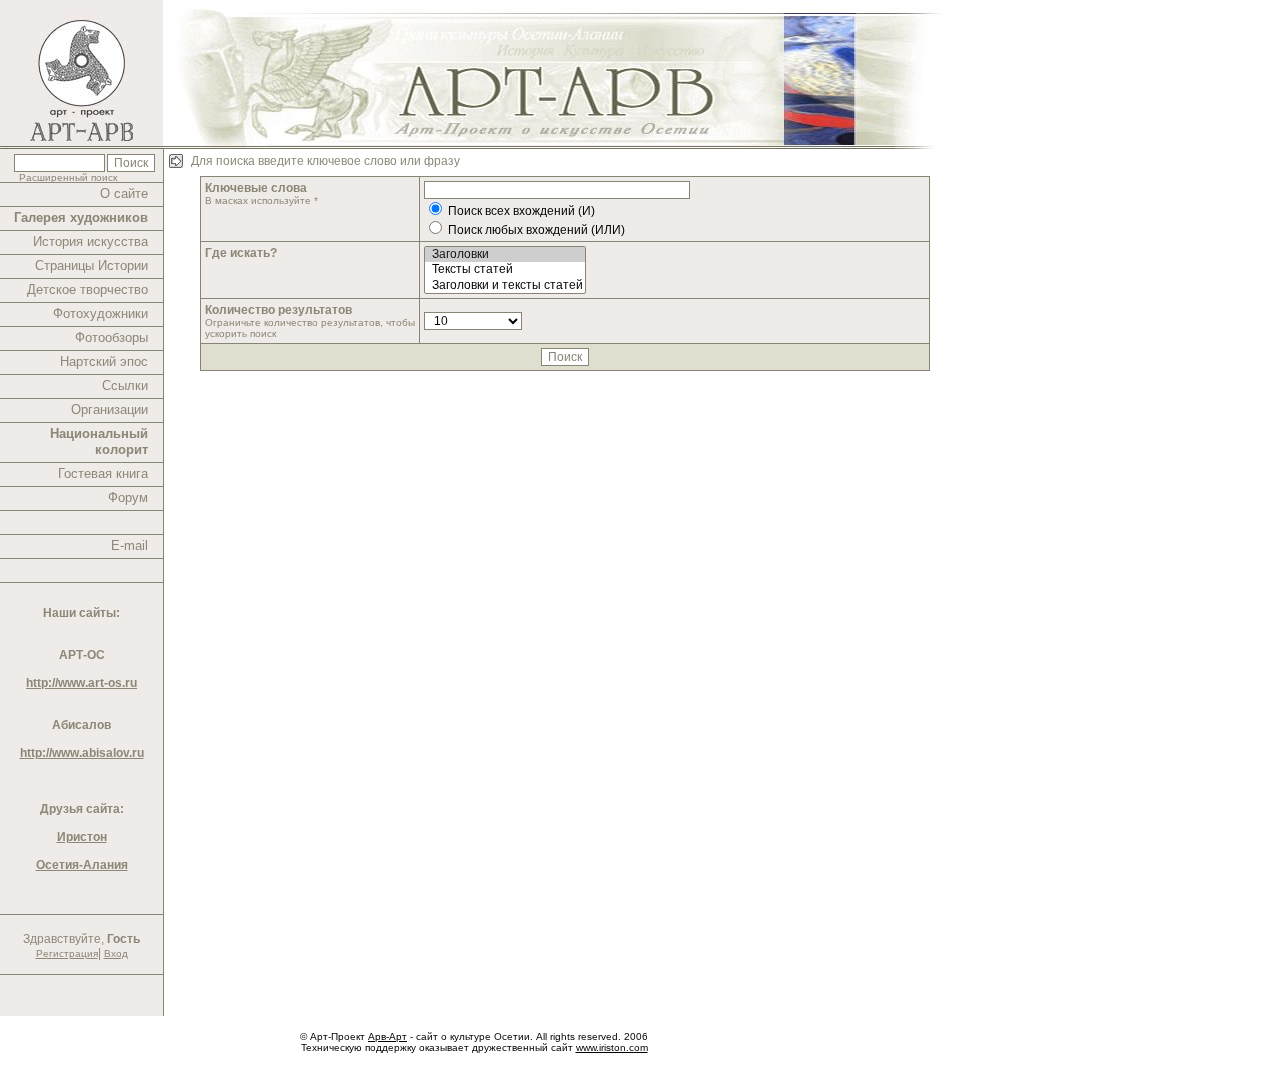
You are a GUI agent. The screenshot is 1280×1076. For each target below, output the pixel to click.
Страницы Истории (91, 265)
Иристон (82, 837)
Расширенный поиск (68, 177)
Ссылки (125, 385)
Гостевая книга (103, 473)
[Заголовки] (505, 254)
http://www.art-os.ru (81, 683)
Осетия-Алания (82, 865)
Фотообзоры (111, 337)
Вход (116, 953)
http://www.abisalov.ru (82, 753)
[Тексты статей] (505, 269)
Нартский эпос (104, 361)
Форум (128, 497)
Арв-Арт (387, 1036)
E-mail (129, 545)
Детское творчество (87, 289)
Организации (109, 409)
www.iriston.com (612, 1047)
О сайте (124, 193)
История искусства (90, 241)
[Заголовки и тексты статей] (505, 285)
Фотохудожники (100, 313)
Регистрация (67, 953)
